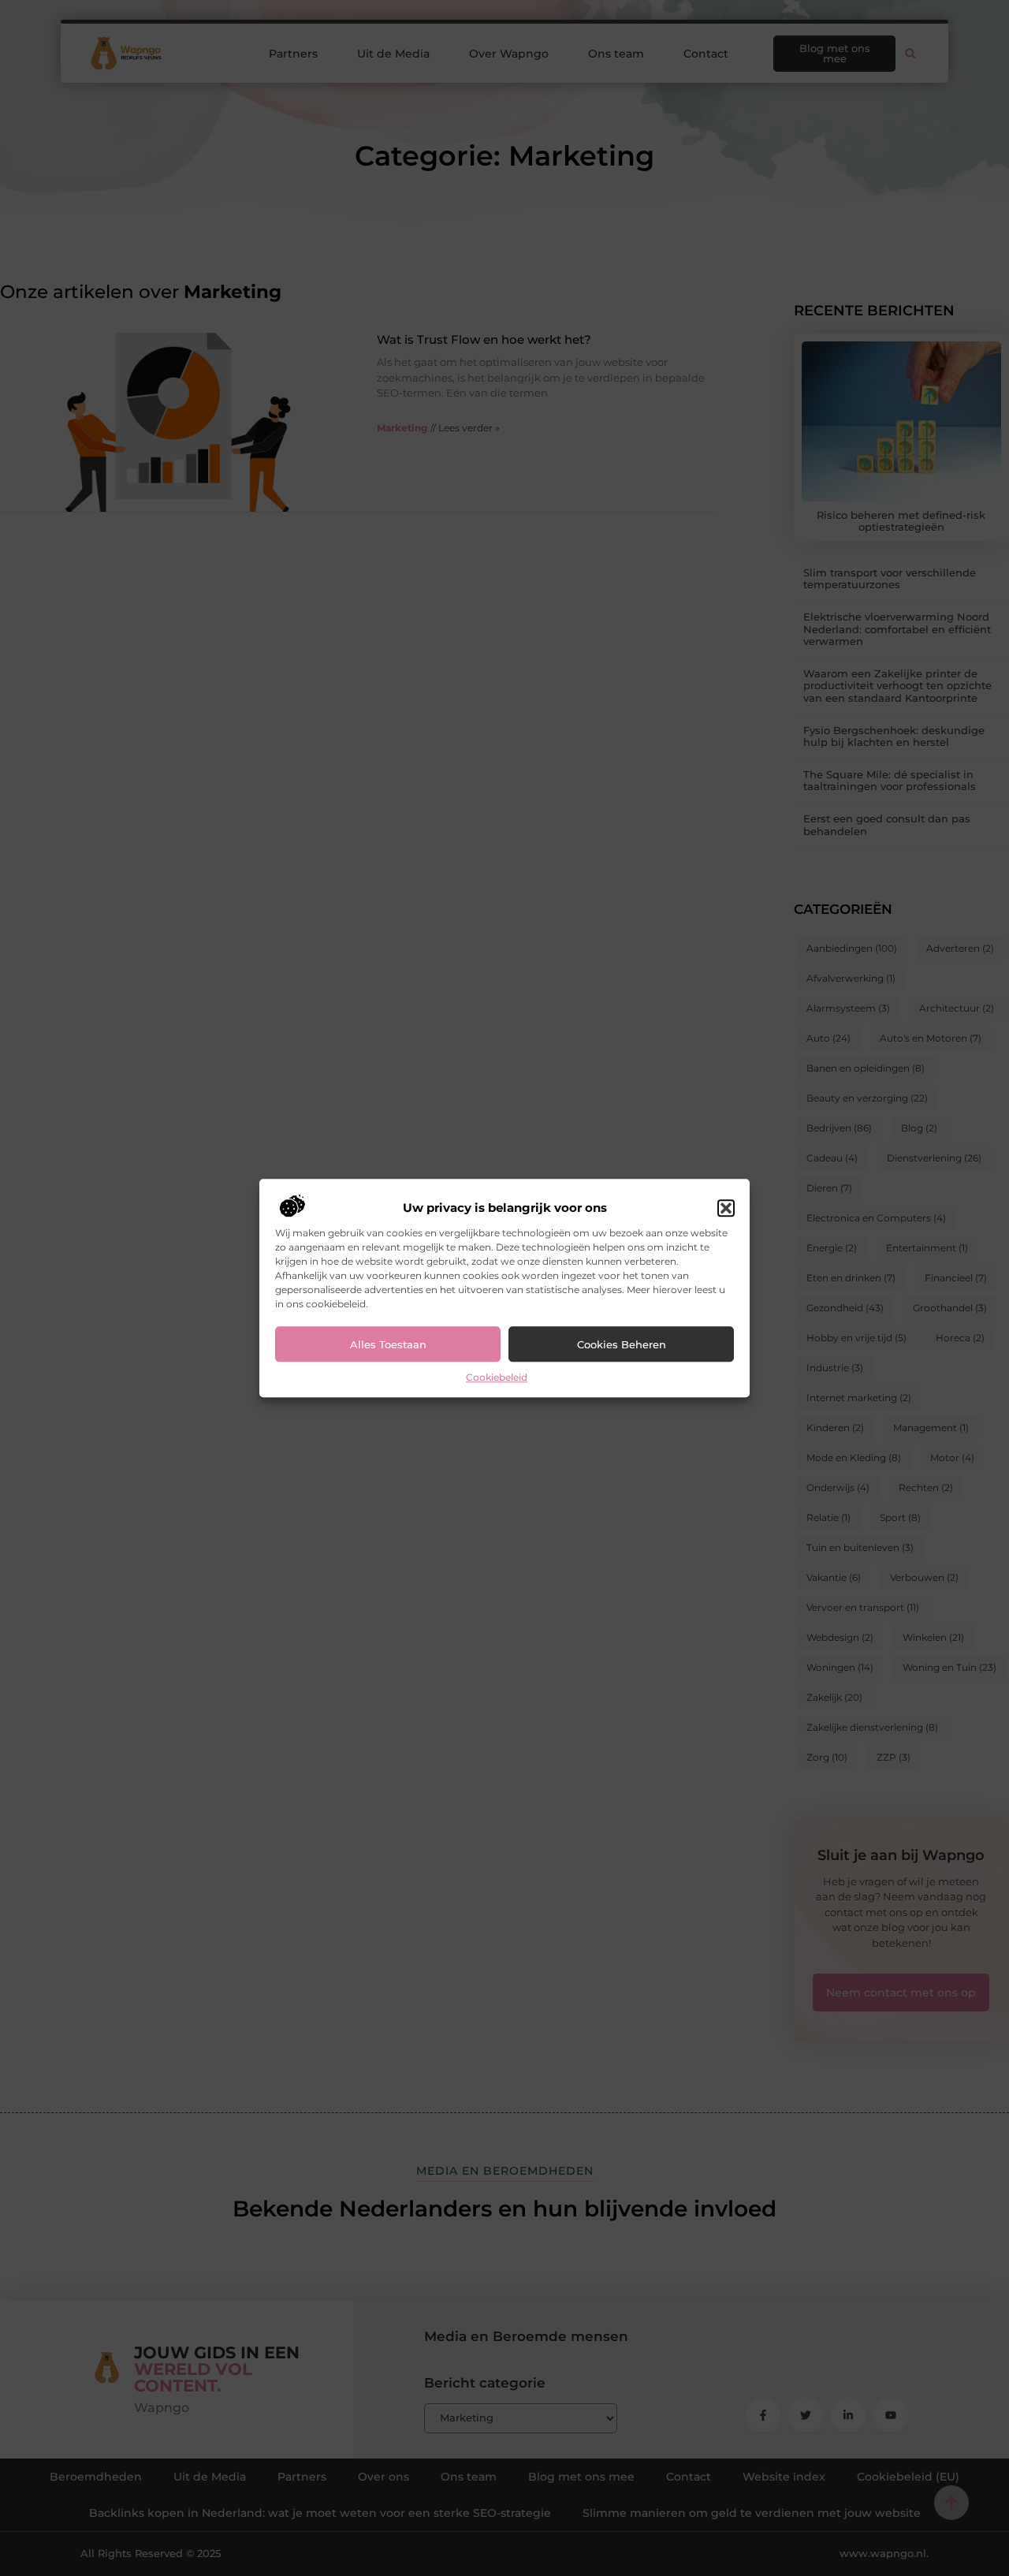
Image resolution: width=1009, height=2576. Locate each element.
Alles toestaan (388, 1344)
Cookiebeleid (497, 1378)
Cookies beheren (622, 1344)
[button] (726, 1209)
